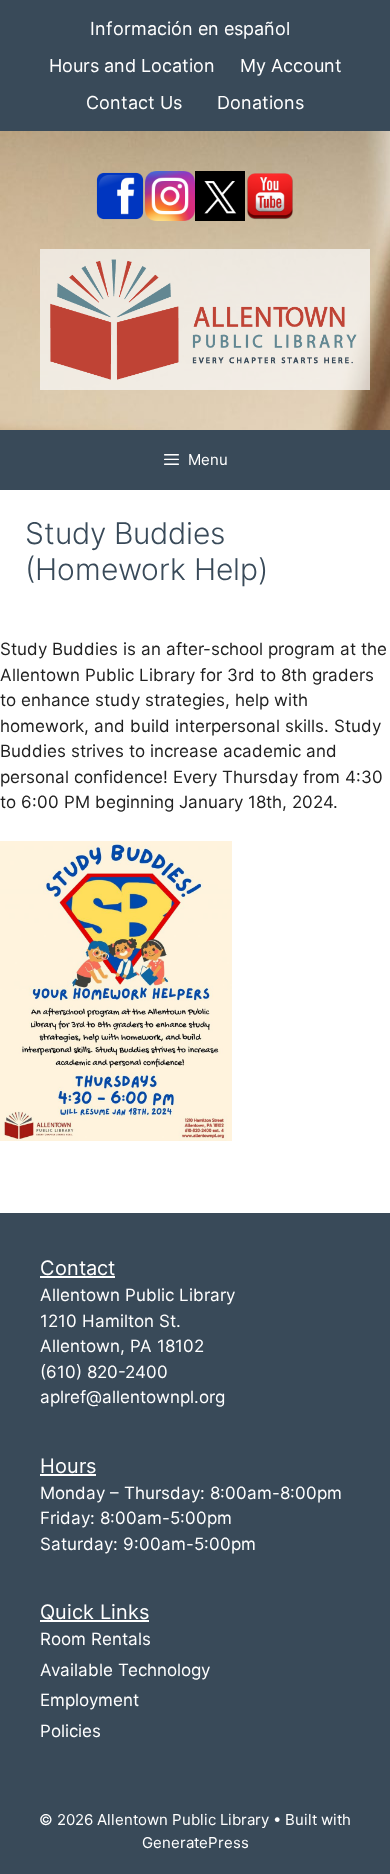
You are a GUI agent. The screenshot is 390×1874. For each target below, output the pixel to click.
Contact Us (134, 102)
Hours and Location (132, 65)
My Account (291, 65)
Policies (70, 1731)
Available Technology (125, 1670)
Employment (89, 1700)
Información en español (190, 28)
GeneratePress (195, 1842)
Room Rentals (95, 1639)
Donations (260, 102)
